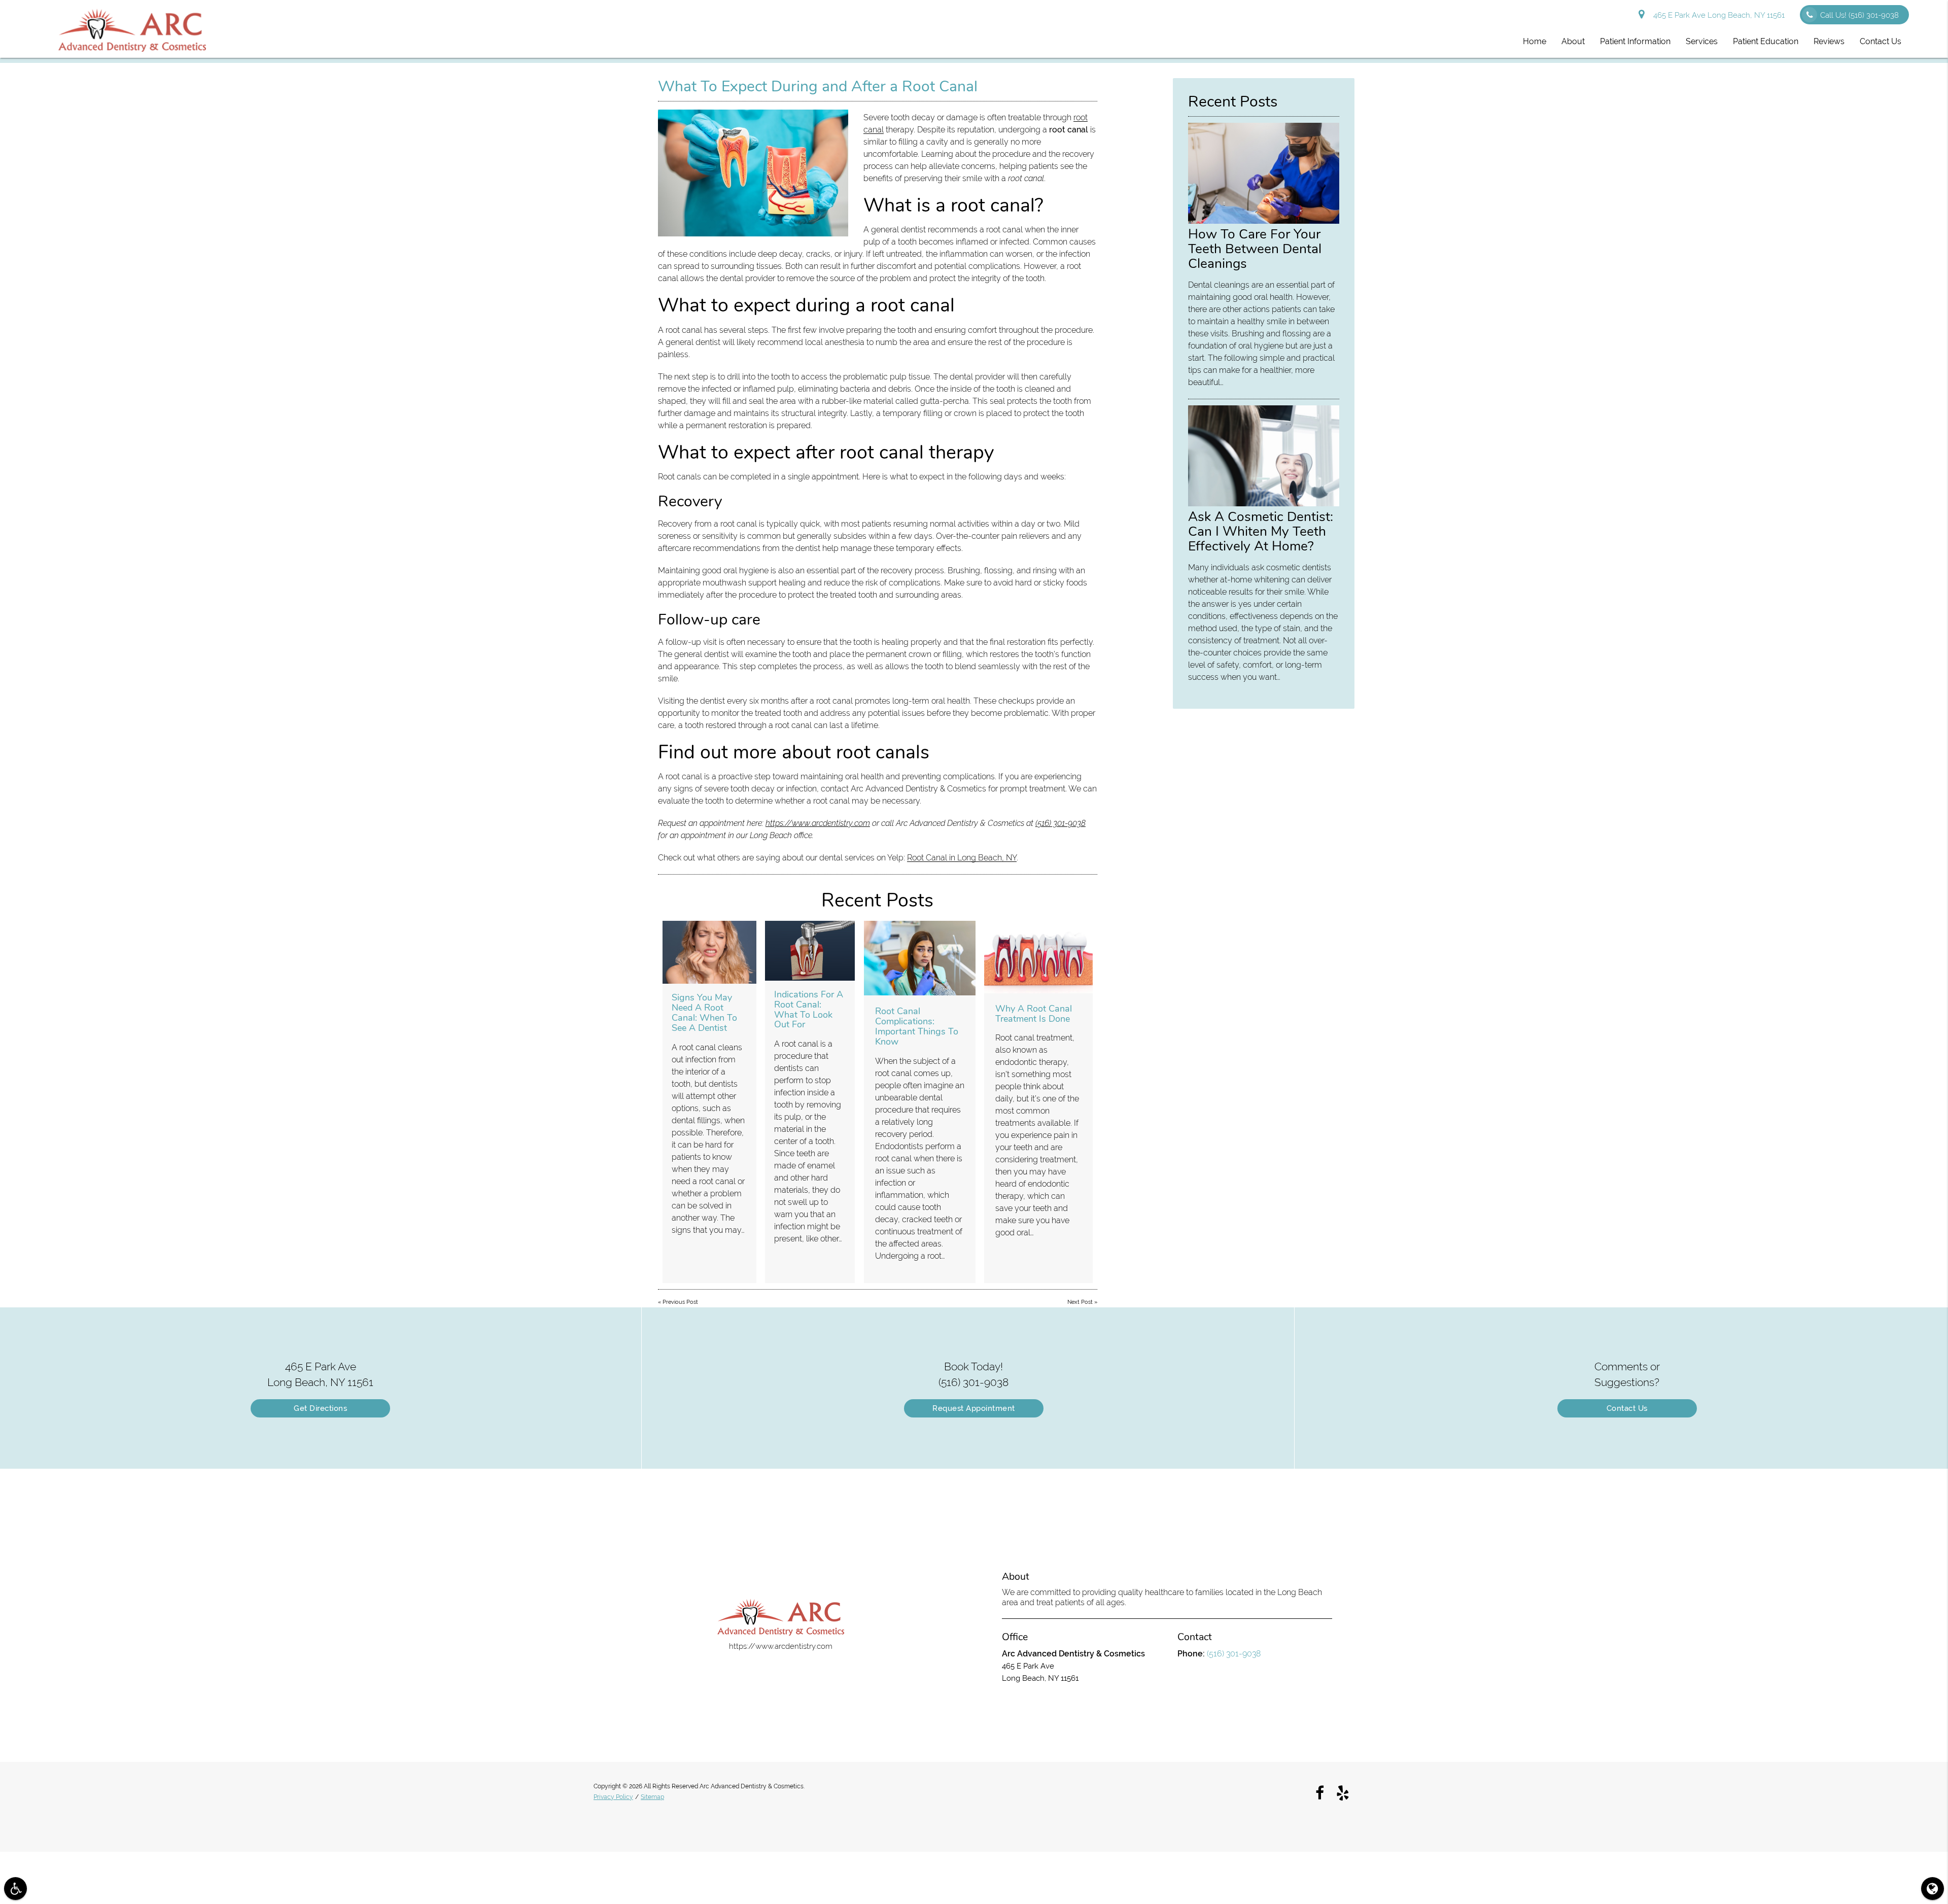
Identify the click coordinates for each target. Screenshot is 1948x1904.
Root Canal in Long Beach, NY (962, 858)
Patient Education (1766, 41)
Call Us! (1859, 15)
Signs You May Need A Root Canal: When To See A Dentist (704, 1012)
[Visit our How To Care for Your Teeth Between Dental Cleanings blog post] (1264, 221)
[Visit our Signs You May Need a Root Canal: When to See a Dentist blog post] (709, 952)
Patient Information (1635, 41)
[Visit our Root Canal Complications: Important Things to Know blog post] (920, 958)
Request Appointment (974, 1408)
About (1573, 41)
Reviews (1829, 41)
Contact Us (1881, 41)
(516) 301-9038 (1060, 823)
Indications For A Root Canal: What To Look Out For (809, 1009)
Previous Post (680, 1302)
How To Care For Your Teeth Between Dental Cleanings (1255, 249)
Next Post (1080, 1302)
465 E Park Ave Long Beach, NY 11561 (1717, 15)
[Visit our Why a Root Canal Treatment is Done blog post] (1038, 957)
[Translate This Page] (1933, 1889)
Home (1535, 41)
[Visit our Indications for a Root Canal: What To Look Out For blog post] (810, 951)
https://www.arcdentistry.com (818, 823)
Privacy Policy (613, 1797)
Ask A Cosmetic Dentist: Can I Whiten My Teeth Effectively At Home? (1261, 531)
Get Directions (320, 1408)
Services (1702, 41)
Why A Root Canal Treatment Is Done (1034, 1014)
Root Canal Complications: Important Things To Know (917, 1026)
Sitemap (652, 1797)
